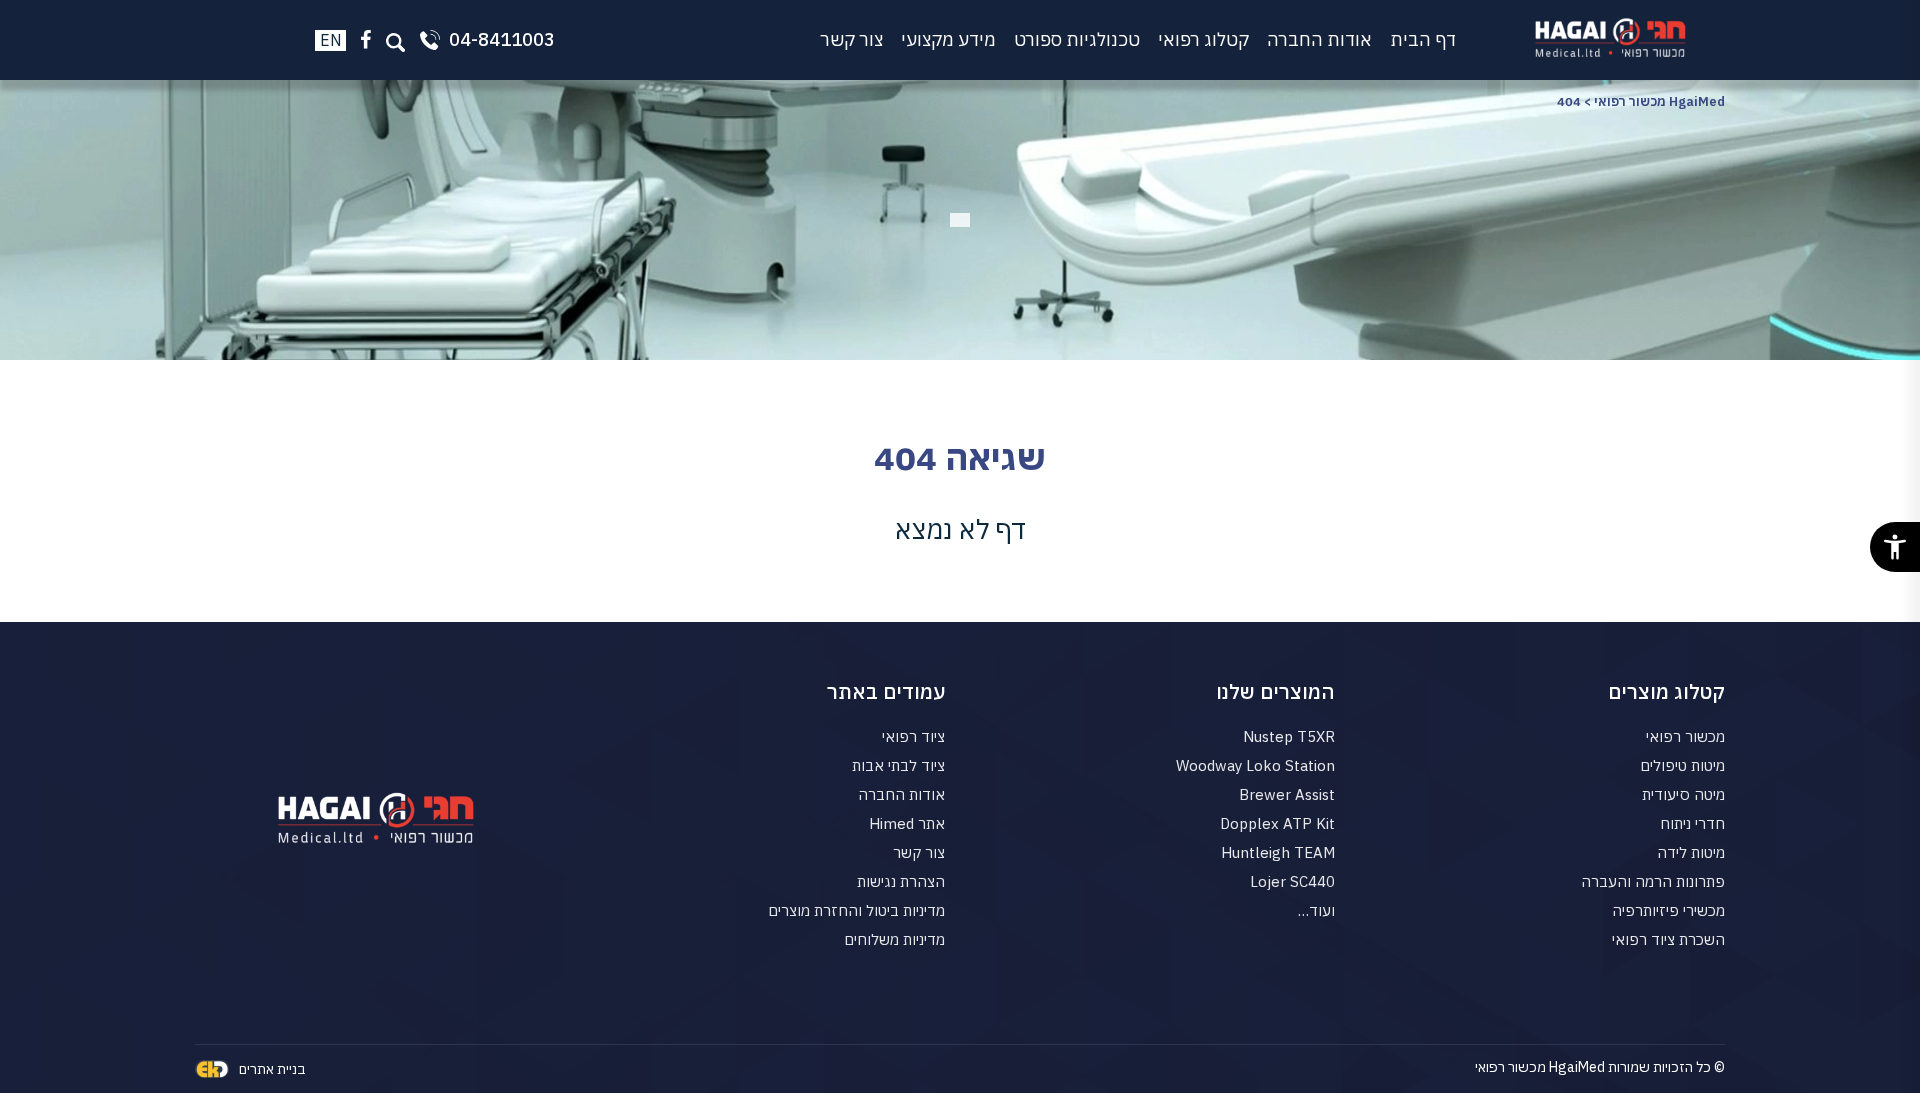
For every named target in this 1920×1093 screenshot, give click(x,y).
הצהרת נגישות (901, 881)
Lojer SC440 (1292, 881)
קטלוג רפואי (1203, 39)
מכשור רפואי (1685, 736)
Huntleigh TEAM (1278, 852)
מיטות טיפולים (1682, 765)
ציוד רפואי (913, 736)
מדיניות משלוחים (894, 939)
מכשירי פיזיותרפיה (1668, 910)
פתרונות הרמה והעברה (1653, 881)
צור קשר (851, 39)
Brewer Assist (1287, 794)
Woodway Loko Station (1255, 765)
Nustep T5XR (1289, 736)
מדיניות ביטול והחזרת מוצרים (856, 910)
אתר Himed (907, 823)
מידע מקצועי (948, 39)
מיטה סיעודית (1683, 794)
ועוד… (1316, 910)
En (331, 40)
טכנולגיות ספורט (1077, 39)
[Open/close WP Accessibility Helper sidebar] (1895, 547)
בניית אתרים (272, 1069)
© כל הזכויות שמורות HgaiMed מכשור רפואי (1600, 1067)
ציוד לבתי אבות (898, 765)
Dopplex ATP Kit (1277, 823)
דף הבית (1423, 39)
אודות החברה (1319, 39)
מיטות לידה (1691, 852)
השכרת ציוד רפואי (1668, 939)
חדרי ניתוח (1692, 823)
